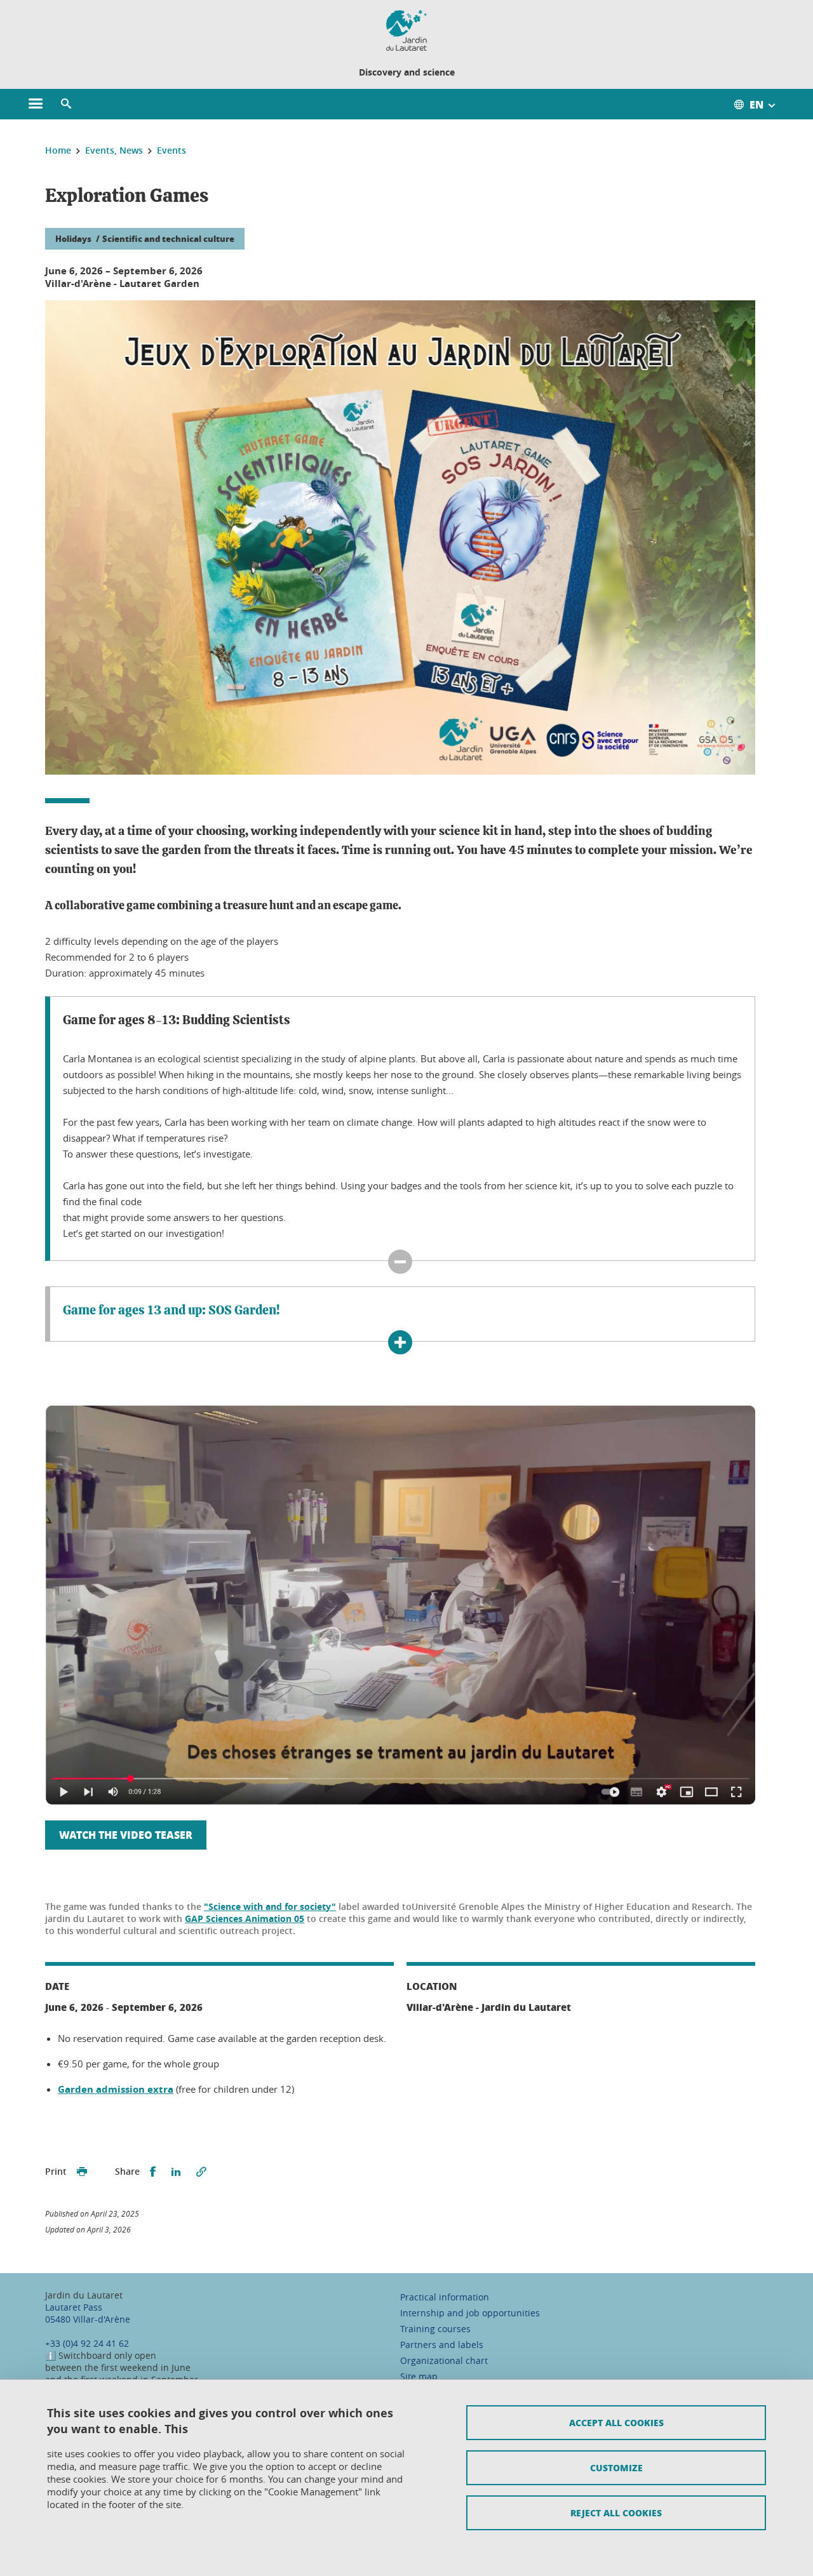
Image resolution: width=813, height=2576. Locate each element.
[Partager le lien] (201, 2172)
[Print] (82, 2172)
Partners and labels (442, 2345)
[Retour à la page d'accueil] (406, 30)
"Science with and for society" (270, 1906)
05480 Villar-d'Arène (88, 2319)
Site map (419, 2376)
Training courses (435, 2329)
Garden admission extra (116, 2089)
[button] (66, 104)
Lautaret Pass (74, 2307)
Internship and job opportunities (470, 2313)
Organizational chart (444, 2360)
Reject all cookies (616, 2513)
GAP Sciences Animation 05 (245, 1919)
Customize (616, 2467)
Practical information (445, 2297)
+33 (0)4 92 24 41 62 (87, 2343)
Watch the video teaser (126, 1835)
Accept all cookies (616, 2422)
